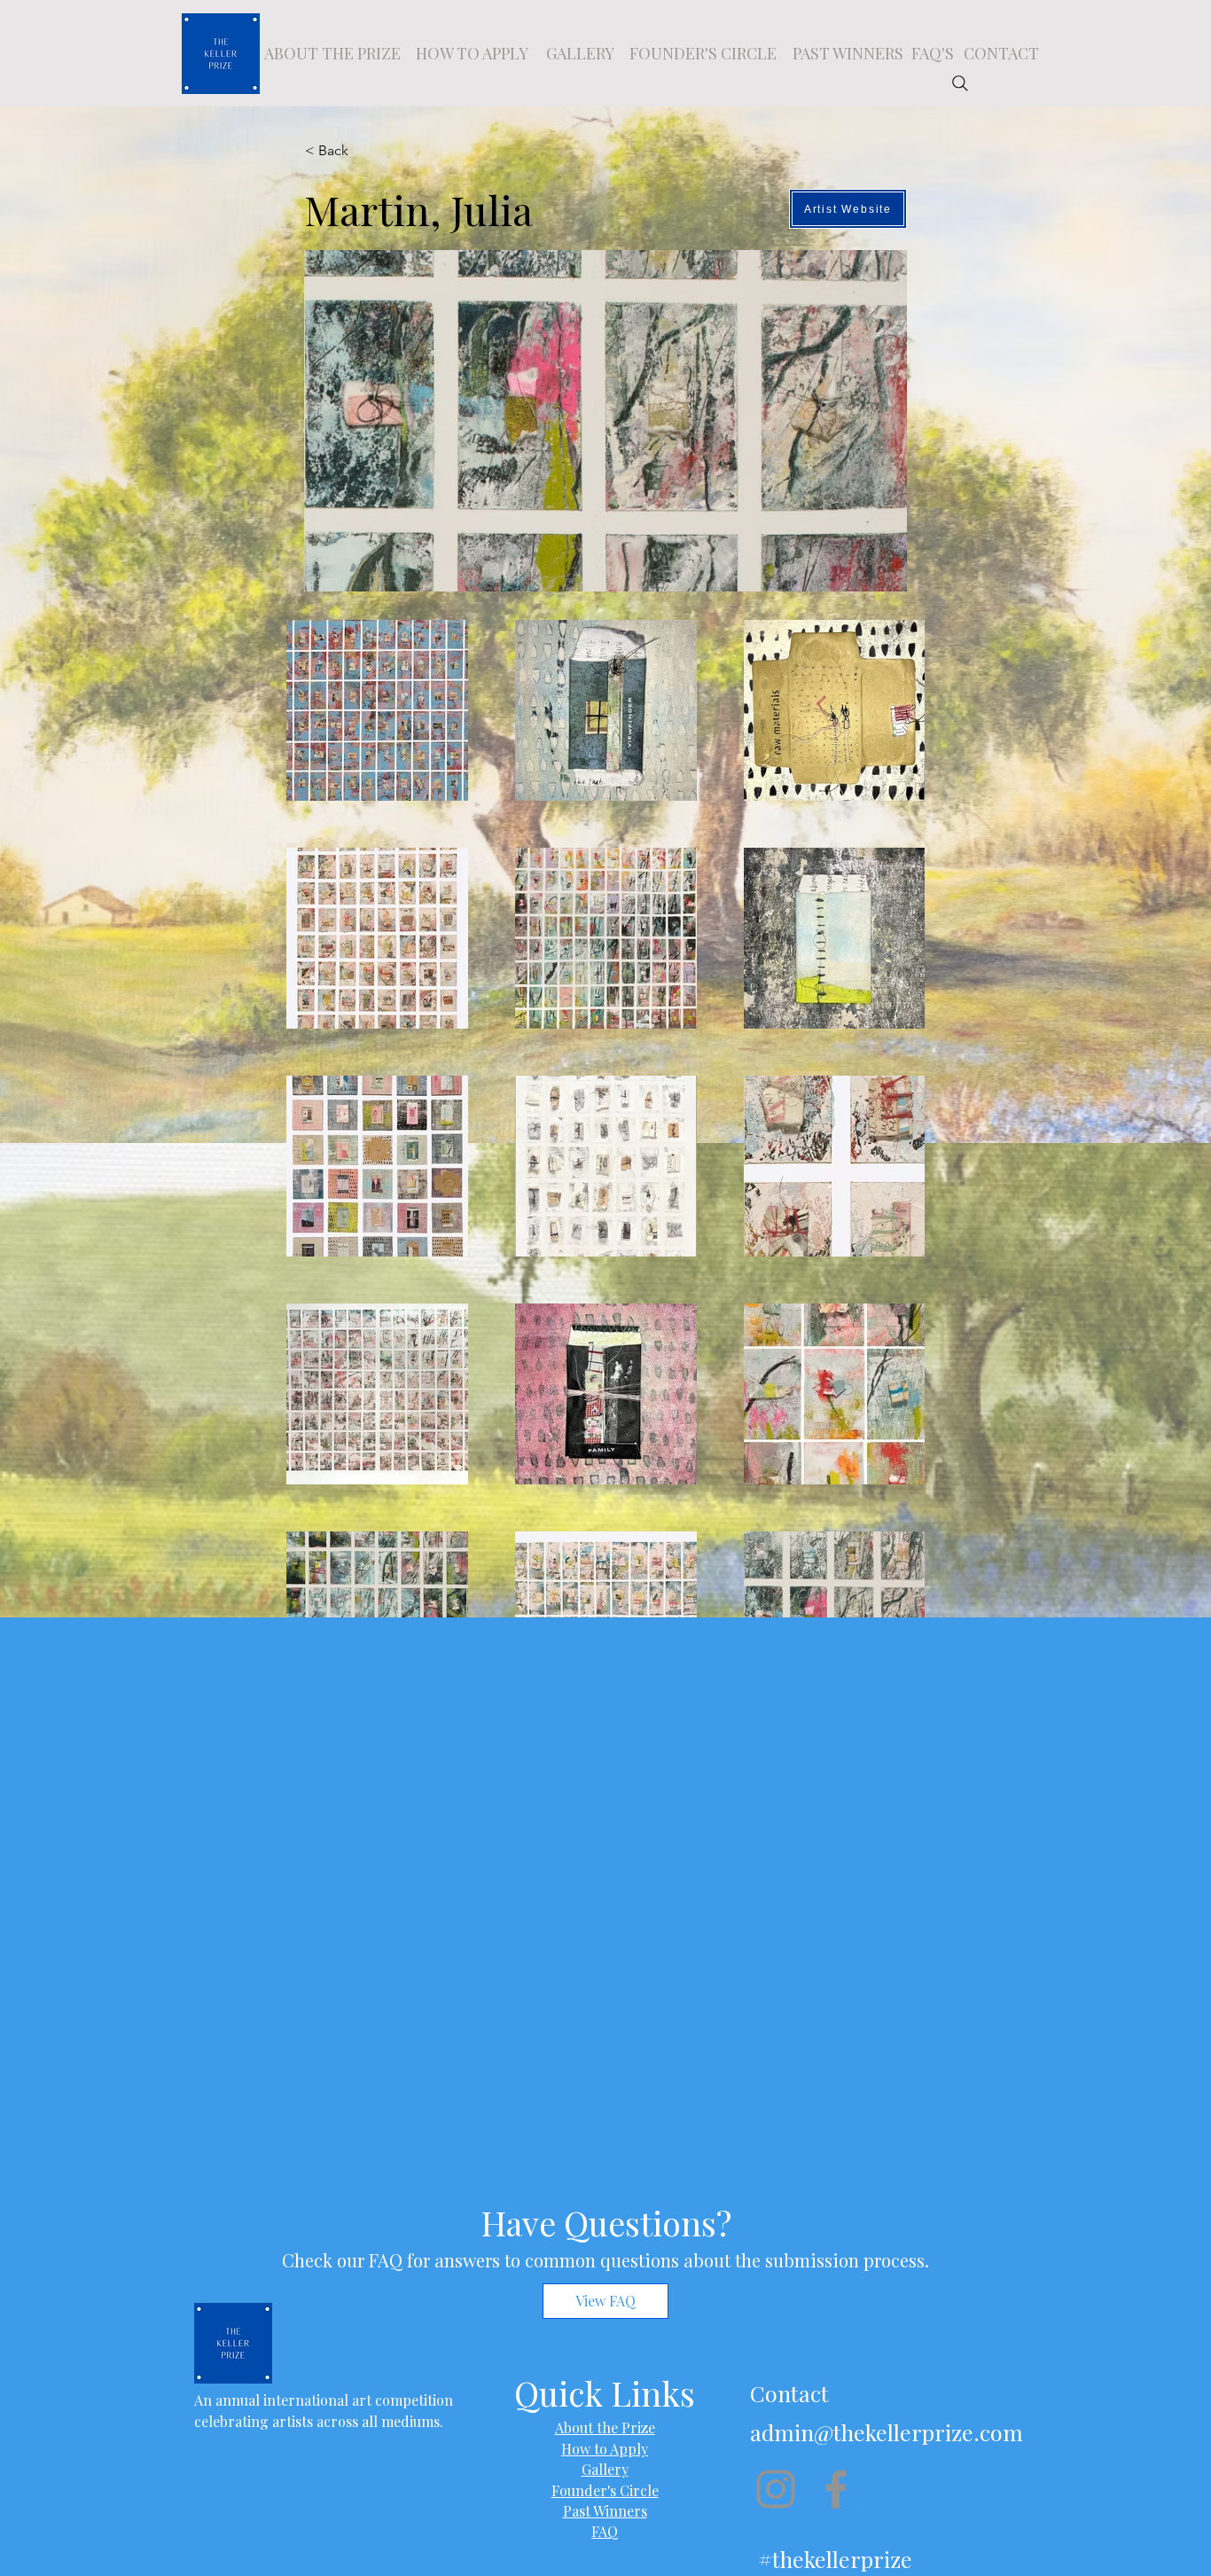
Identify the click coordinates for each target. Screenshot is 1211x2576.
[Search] (960, 83)
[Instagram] (776, 2489)
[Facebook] (836, 2489)
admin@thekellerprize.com (887, 2432)
